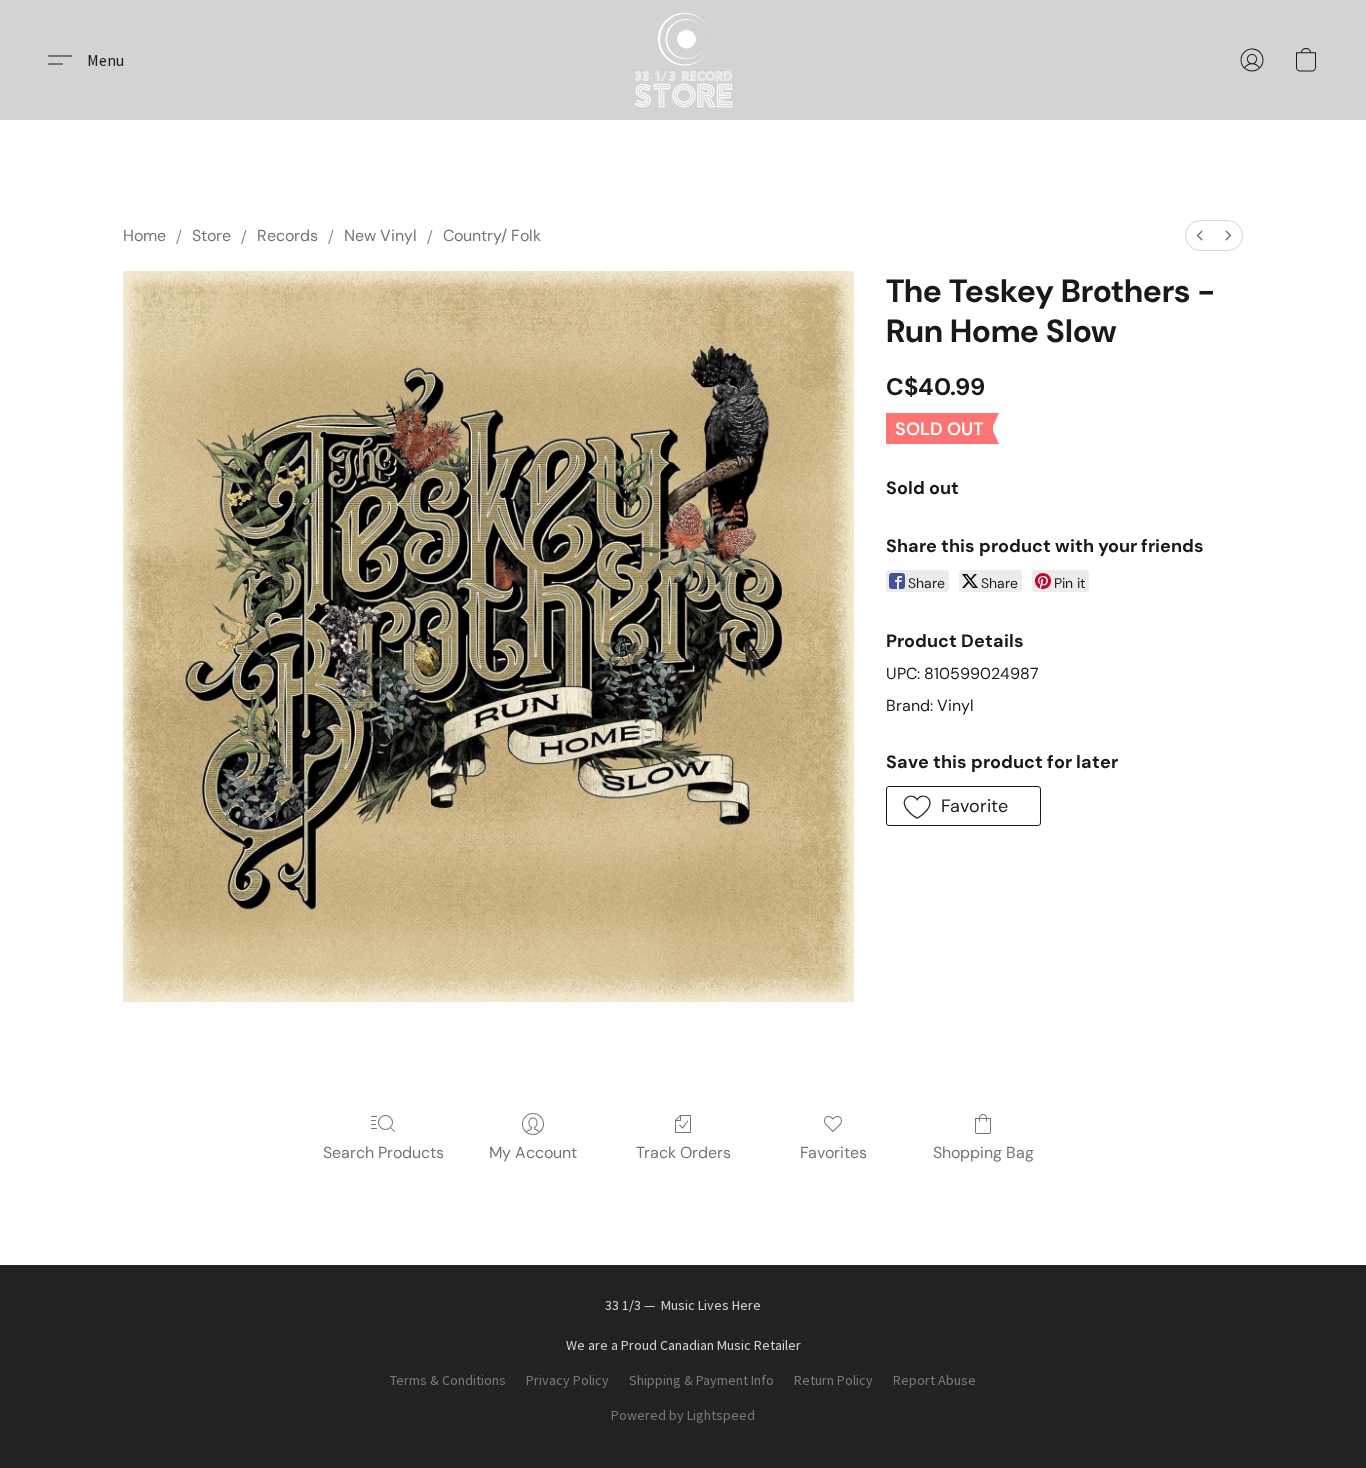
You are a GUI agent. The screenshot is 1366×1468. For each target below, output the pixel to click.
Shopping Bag (983, 1152)
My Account (533, 1152)
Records (287, 235)
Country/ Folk (492, 235)
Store (211, 235)
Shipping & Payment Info (701, 1380)
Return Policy (833, 1380)
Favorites (833, 1152)
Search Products (383, 1152)
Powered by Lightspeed (683, 1415)
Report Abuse (934, 1380)
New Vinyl (380, 235)
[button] (683, 60)
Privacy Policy (567, 1380)
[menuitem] (1200, 235)
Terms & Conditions (448, 1380)
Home (144, 235)
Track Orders (683, 1152)
